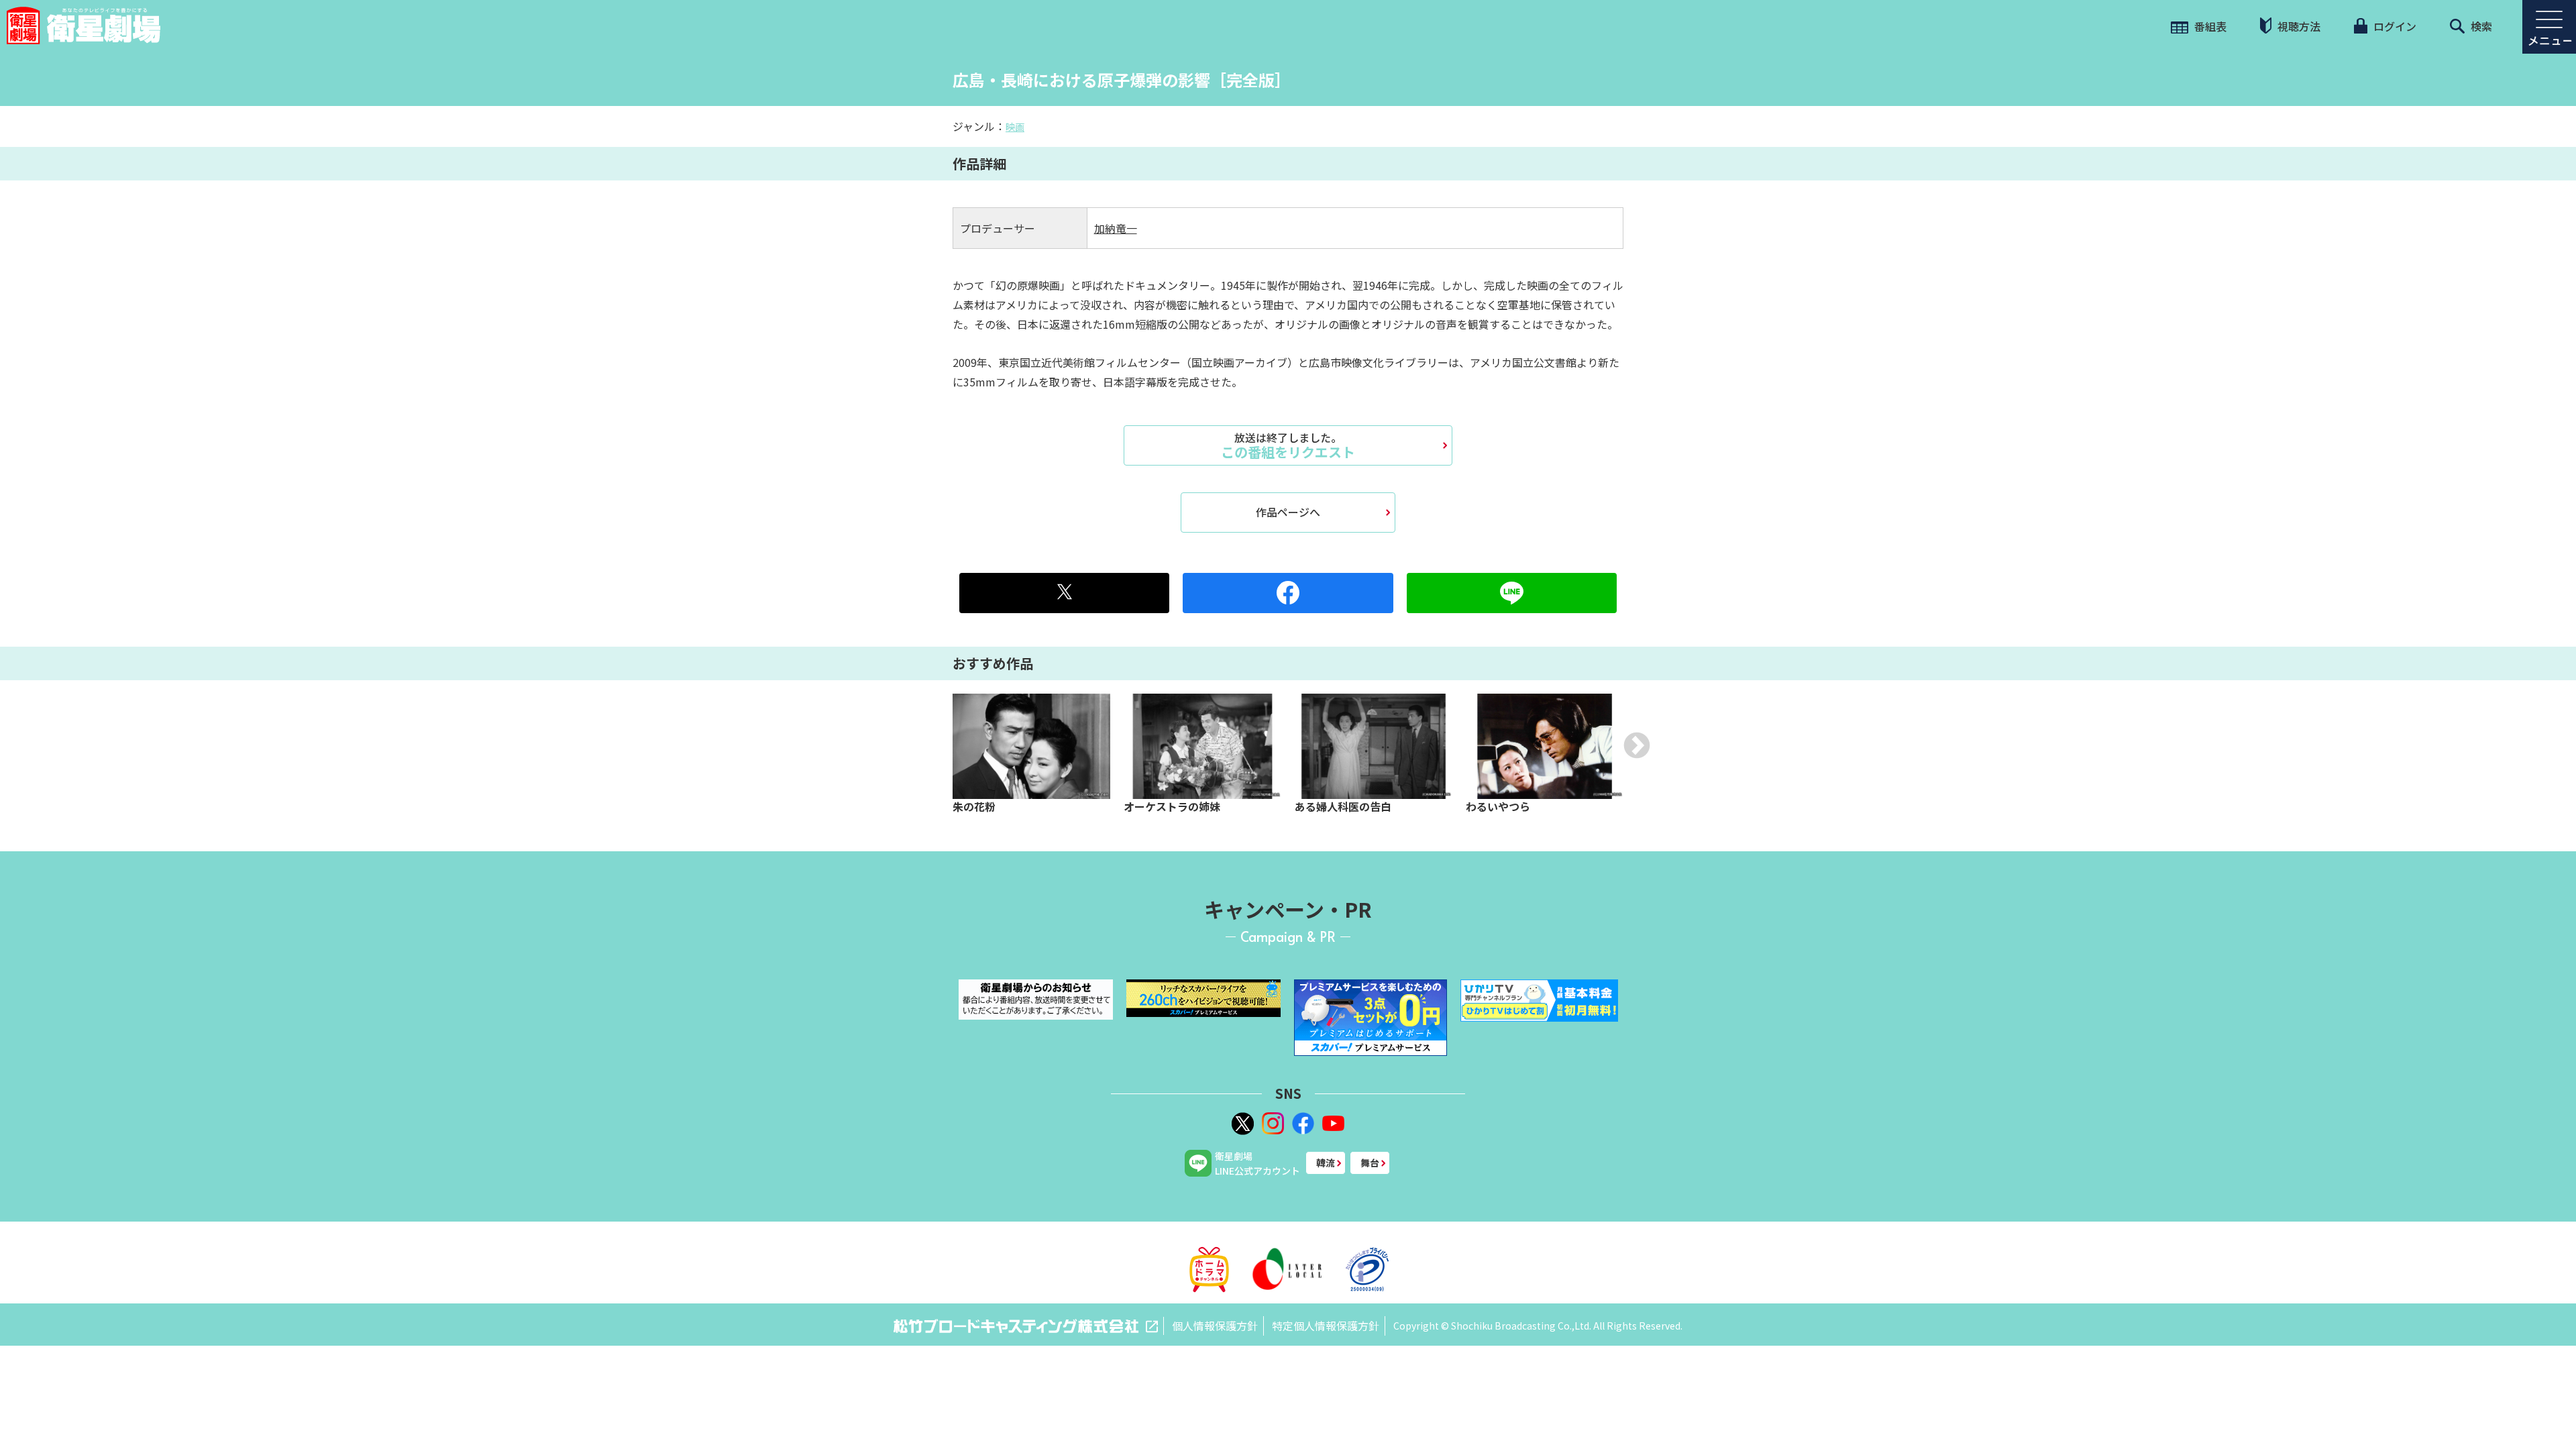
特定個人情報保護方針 (1326, 1326)
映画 (1015, 127)
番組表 (2209, 26)
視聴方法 (2298, 26)
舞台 (1370, 1163)
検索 (2480, 26)
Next (1637, 745)
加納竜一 (1116, 228)
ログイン (2394, 26)
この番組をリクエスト (1288, 445)
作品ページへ (1288, 512)
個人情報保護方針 (1215, 1326)
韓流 (1326, 1163)
